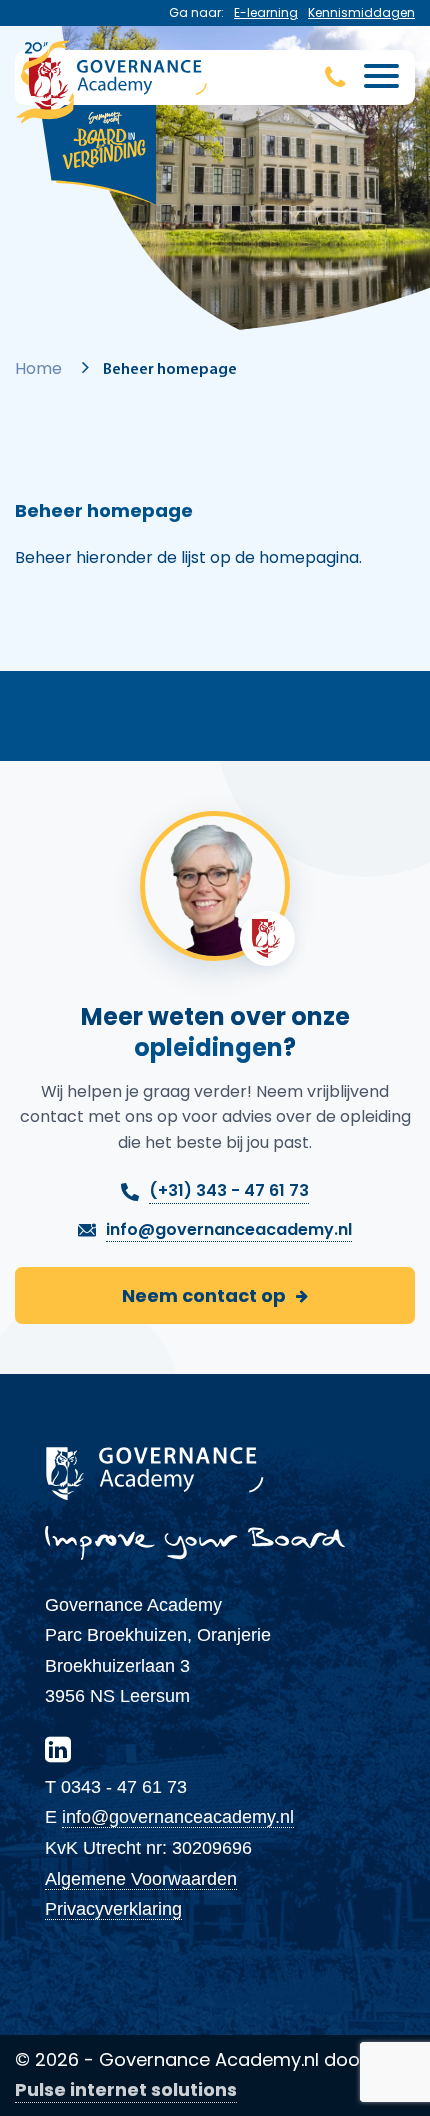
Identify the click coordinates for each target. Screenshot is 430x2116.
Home (38, 368)
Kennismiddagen (361, 12)
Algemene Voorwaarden (141, 1879)
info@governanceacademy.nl (178, 1817)
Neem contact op (204, 1295)
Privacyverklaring (113, 1909)
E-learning (266, 12)
